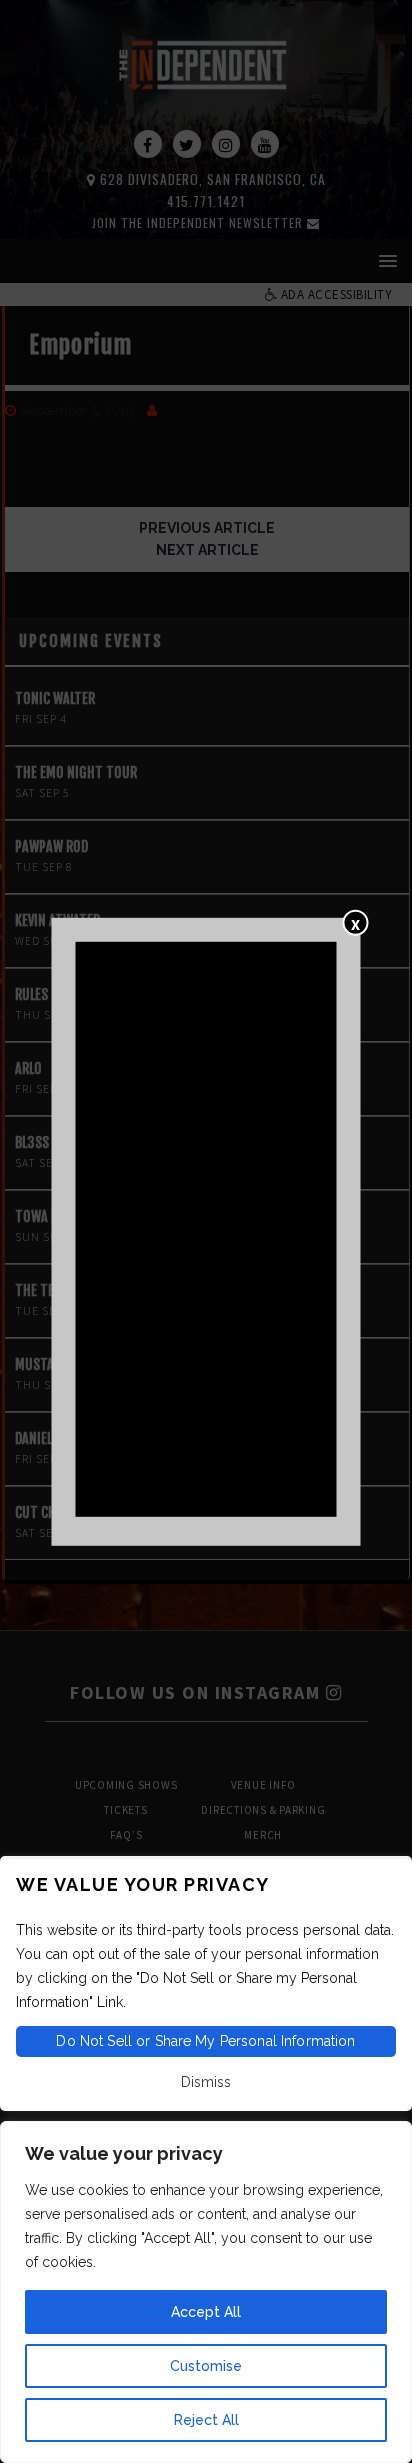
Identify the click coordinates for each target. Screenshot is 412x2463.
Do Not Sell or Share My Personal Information (205, 2041)
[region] (206, 2292)
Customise (206, 2366)
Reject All (206, 2420)
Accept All (206, 2312)
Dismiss (206, 2082)
